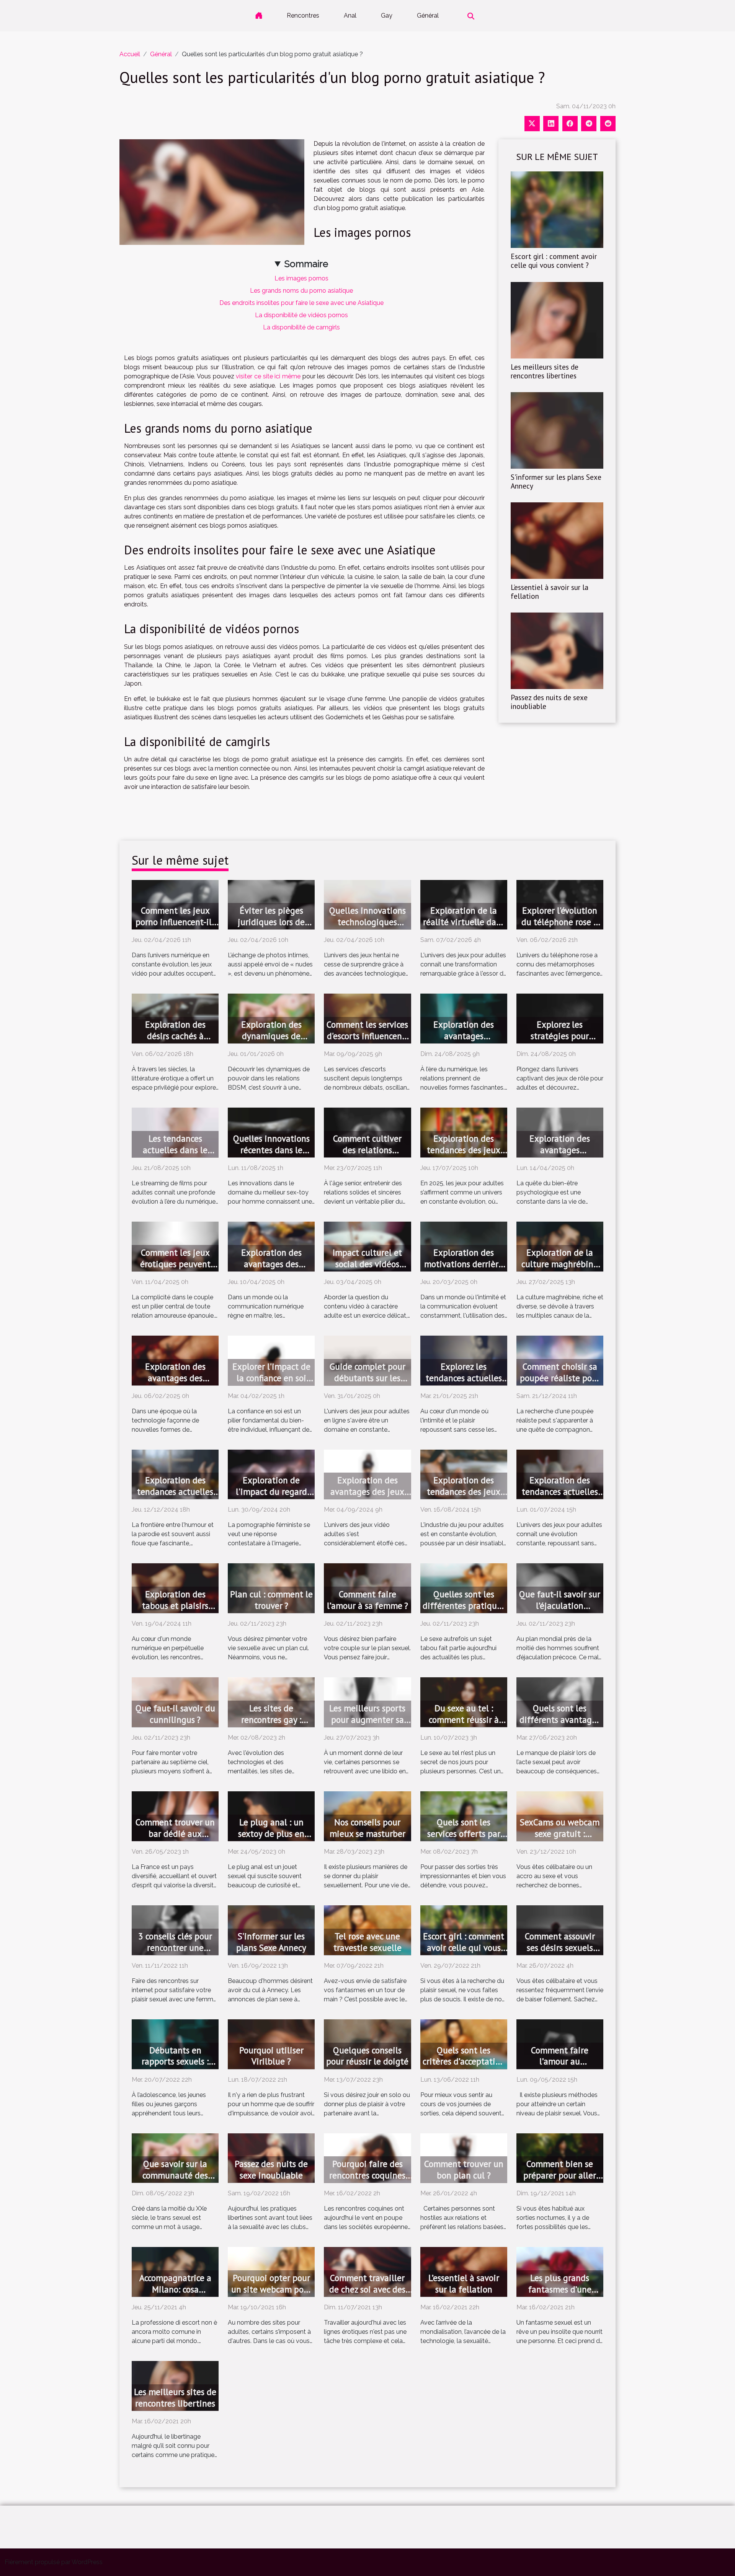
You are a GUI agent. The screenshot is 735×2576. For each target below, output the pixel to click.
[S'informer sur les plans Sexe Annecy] (557, 430)
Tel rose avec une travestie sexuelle (367, 1942)
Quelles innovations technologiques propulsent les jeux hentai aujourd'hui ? (367, 928)
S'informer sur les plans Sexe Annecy (556, 481)
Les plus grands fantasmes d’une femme (560, 2289)
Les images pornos (301, 278)
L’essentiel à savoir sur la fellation (550, 591)
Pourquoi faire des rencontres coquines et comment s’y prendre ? (367, 2181)
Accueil (130, 54)
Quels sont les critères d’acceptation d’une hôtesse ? (464, 2062)
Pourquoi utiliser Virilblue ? (271, 2056)
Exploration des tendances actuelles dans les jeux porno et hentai (560, 1497)
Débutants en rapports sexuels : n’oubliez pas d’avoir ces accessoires (175, 2067)
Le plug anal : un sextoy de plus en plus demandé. (271, 1834)
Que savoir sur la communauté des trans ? (175, 2175)
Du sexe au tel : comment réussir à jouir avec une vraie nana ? (464, 1725)
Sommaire (306, 264)
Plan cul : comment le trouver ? (271, 1600)
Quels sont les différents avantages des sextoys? (560, 1720)
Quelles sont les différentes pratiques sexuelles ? (464, 1606)
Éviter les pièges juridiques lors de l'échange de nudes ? (271, 922)
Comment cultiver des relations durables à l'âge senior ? (367, 1156)
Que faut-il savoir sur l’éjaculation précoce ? (560, 1606)
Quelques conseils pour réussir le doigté (367, 2056)
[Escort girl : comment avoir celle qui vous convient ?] (557, 209)
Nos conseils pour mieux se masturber (367, 1828)
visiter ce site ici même (268, 376)
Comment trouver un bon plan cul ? (464, 2169)
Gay (387, 15)
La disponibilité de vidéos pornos (301, 315)
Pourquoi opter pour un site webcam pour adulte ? (271, 2289)
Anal (350, 15)
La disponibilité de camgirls (301, 327)
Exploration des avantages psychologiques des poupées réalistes (560, 1156)
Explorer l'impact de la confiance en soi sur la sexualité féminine (271, 1384)
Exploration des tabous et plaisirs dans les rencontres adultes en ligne (175, 1611)
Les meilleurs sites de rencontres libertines (545, 371)
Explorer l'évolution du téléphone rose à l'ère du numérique (560, 922)
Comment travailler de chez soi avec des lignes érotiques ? (367, 2289)
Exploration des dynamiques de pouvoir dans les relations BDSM (271, 1042)
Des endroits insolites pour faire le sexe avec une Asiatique (301, 303)
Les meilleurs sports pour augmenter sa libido (367, 1720)
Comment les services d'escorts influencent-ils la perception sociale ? (367, 1042)
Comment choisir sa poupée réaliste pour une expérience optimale (560, 1384)
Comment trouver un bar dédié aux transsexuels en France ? (175, 1839)
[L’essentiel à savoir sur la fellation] (557, 540)
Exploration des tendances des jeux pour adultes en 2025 (464, 1150)
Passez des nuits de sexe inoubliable (549, 702)
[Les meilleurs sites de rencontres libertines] (557, 320)
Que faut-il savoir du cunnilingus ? (175, 1714)
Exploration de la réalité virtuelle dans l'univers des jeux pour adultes (464, 928)
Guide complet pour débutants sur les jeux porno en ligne (367, 1378)
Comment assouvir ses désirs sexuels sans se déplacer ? (560, 1948)
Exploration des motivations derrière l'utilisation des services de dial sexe (464, 1270)
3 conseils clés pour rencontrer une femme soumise (175, 1948)
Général (428, 15)
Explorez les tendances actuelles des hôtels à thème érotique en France (464, 1384)
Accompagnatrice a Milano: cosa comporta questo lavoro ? (175, 2295)
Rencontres (303, 15)
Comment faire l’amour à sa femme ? (367, 1600)
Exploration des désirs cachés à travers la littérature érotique (175, 1042)
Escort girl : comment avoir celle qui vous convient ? (554, 261)
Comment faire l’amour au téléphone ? (560, 2062)
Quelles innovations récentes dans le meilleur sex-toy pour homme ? (271, 1156)
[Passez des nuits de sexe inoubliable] (557, 650)
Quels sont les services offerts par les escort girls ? (464, 1834)
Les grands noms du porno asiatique (301, 291)
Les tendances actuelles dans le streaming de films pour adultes (175, 1156)
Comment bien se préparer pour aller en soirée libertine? (560, 2175)
